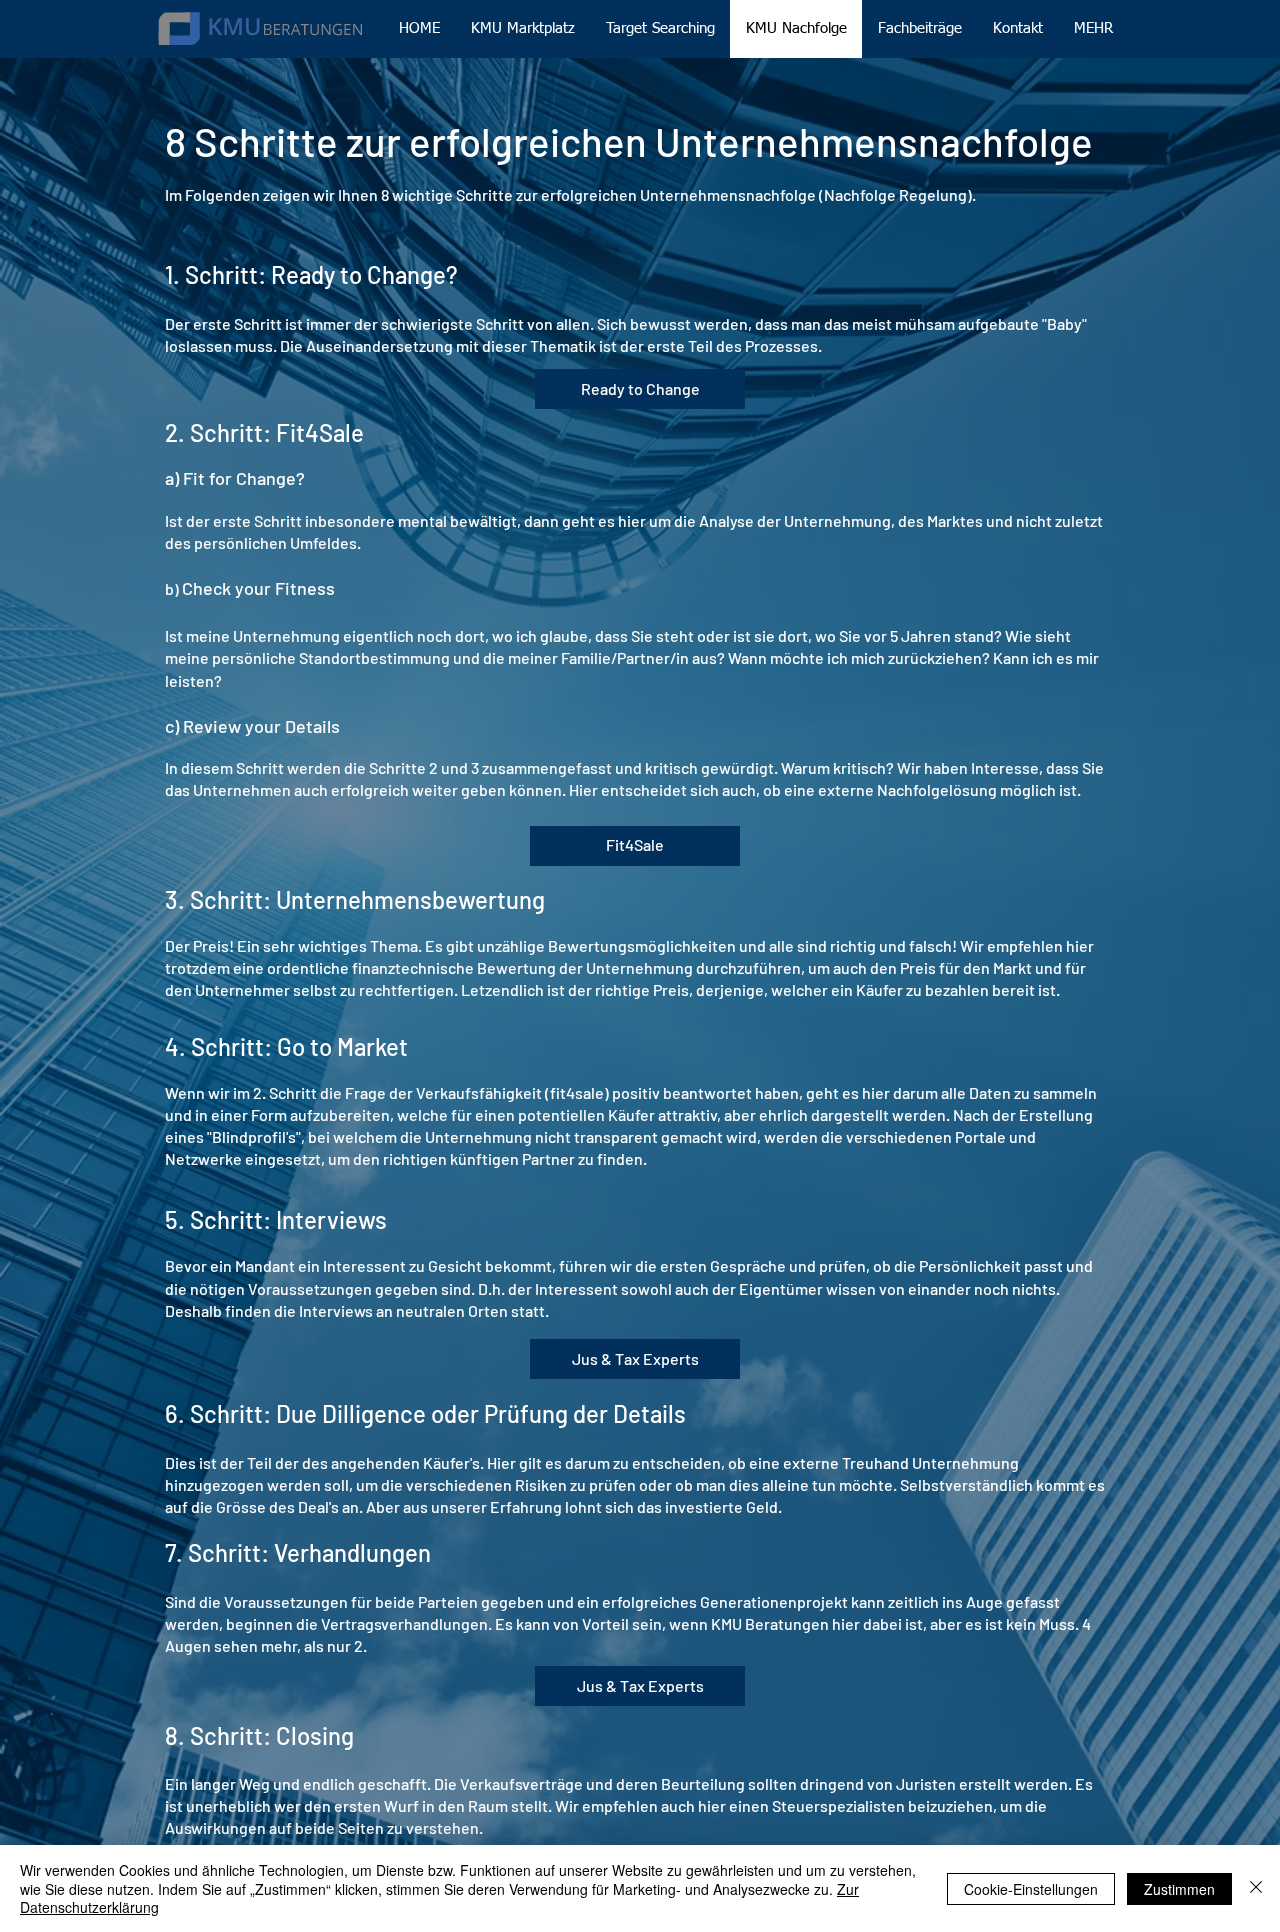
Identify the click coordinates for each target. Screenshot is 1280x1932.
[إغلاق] (1256, 1888)
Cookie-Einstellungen (1031, 1889)
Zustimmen (1179, 1889)
